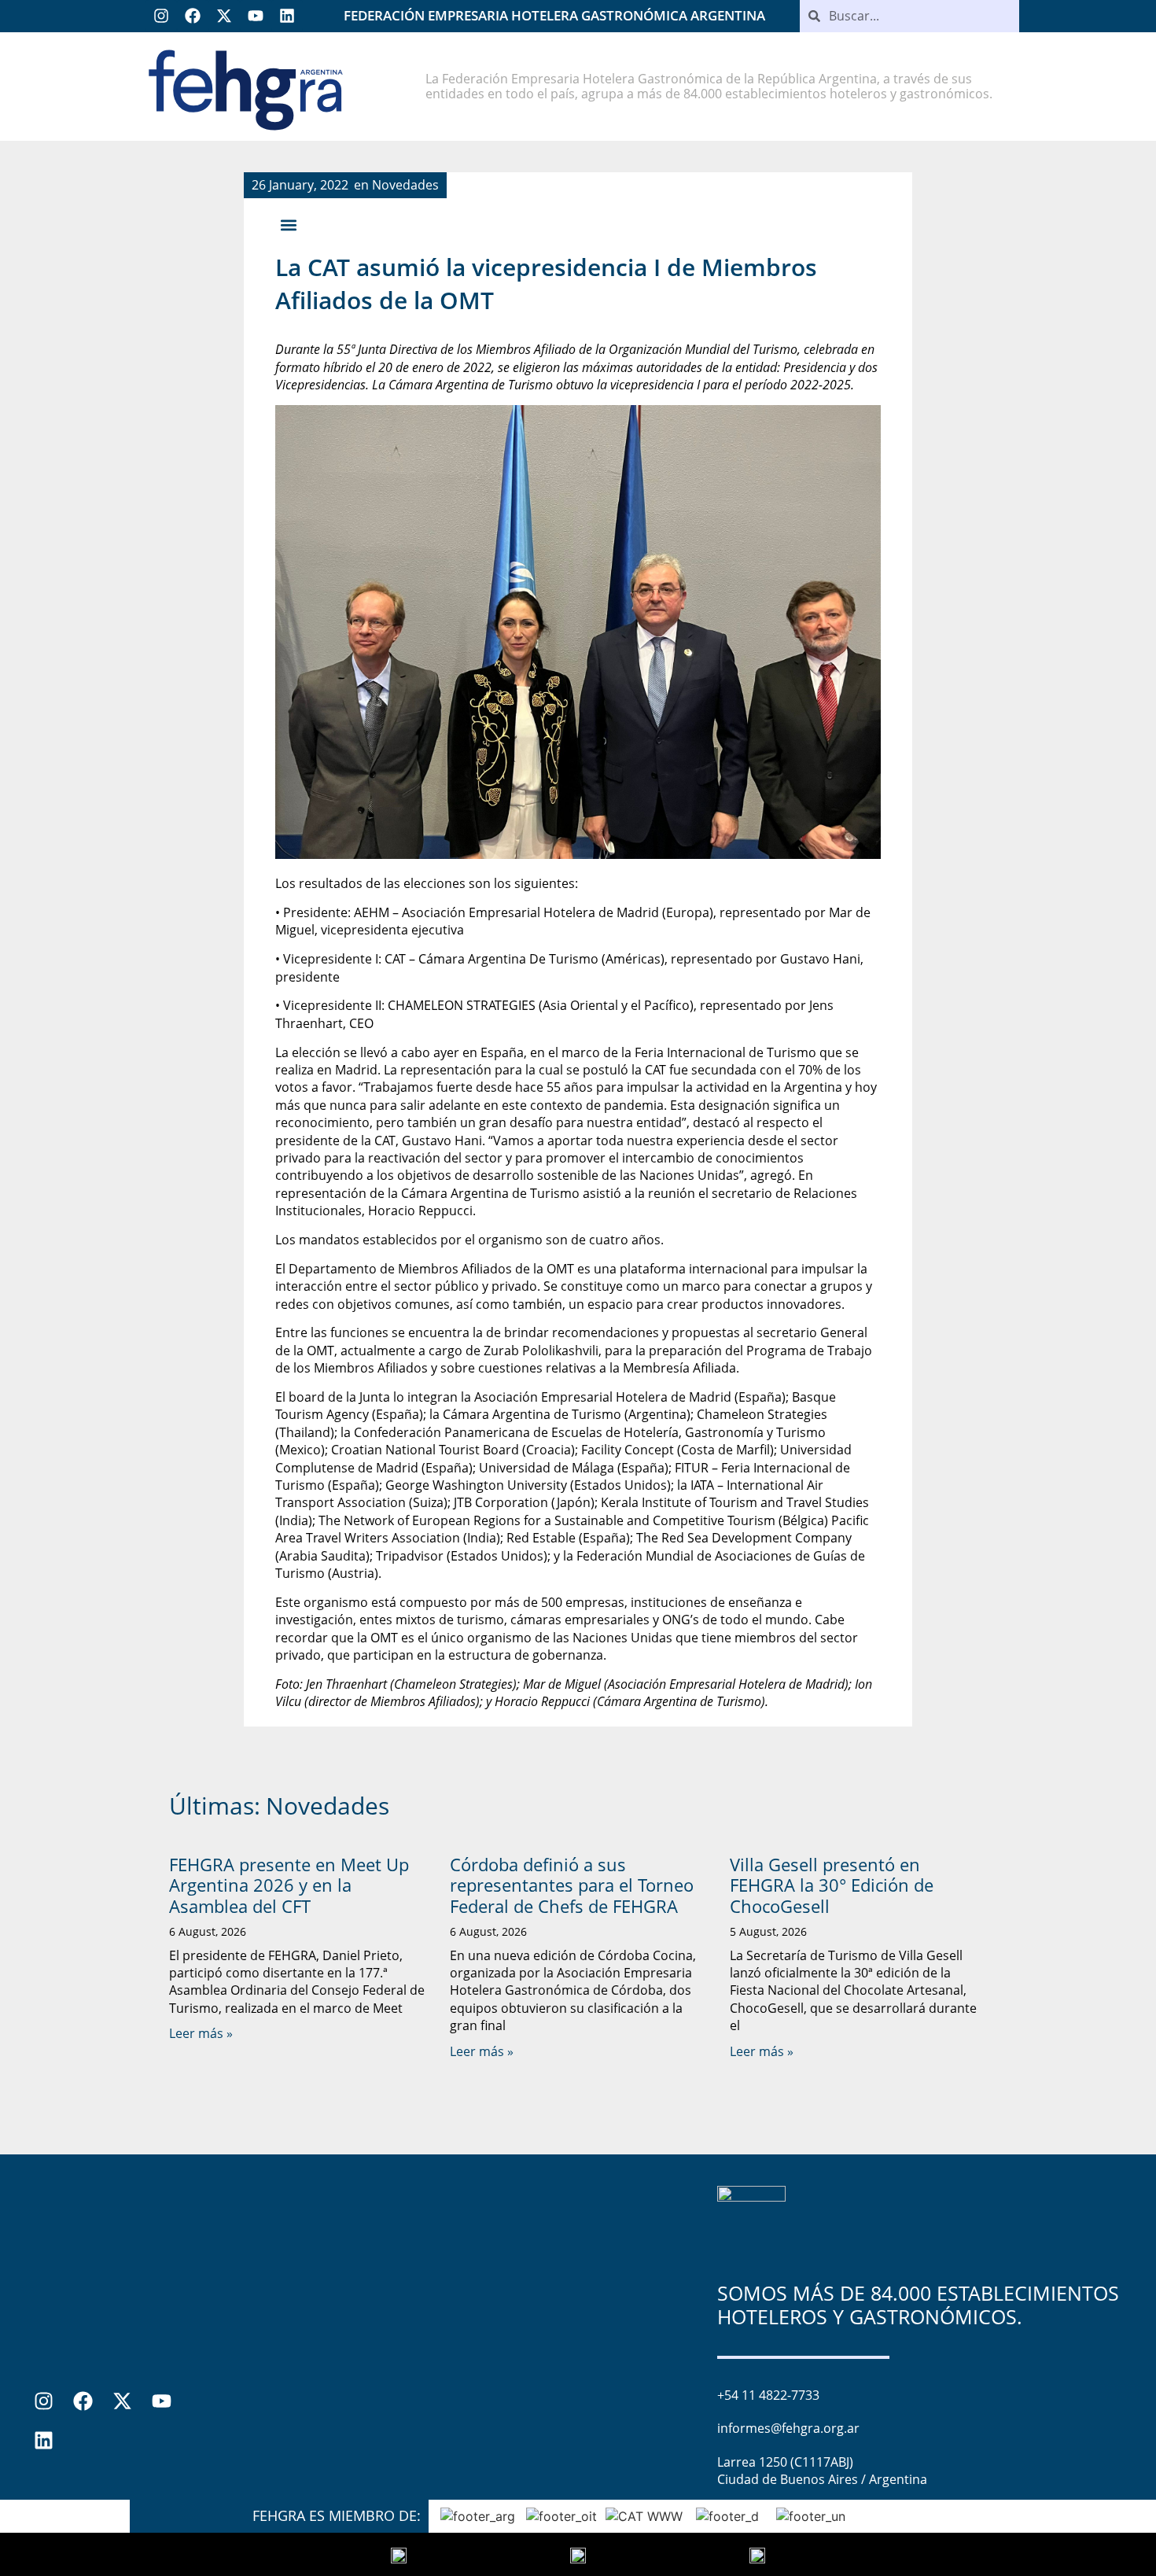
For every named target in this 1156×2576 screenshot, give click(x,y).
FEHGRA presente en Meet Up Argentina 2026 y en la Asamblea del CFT (289, 1885)
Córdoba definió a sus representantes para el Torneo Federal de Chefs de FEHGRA (572, 1885)
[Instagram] (161, 16)
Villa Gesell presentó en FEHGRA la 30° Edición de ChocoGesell (832, 1885)
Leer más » (201, 2033)
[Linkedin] (287, 16)
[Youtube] (256, 16)
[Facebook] (193, 16)
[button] (288, 225)
